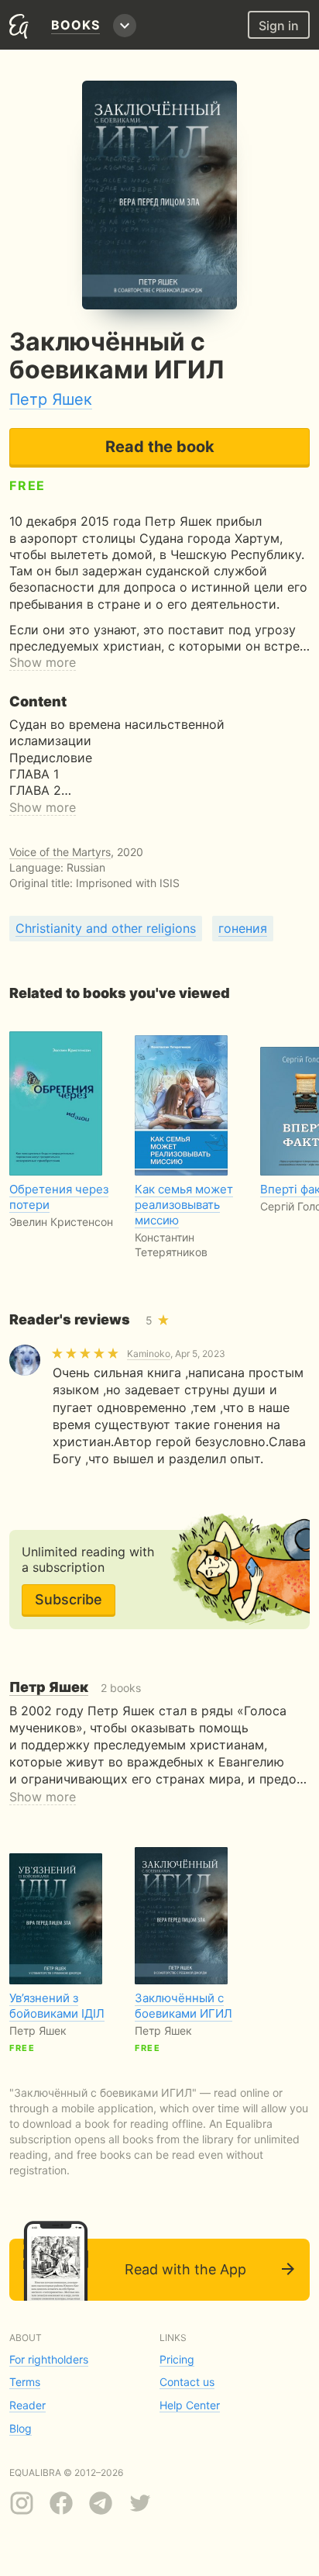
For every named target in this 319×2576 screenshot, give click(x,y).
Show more (43, 662)
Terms (25, 2382)
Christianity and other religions (106, 928)
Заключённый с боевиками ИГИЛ (184, 2006)
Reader (27, 2405)
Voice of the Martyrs (60, 852)
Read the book (160, 447)
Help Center (190, 2405)
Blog (21, 2428)
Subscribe (69, 1599)
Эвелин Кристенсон (61, 1222)
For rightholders (49, 2359)
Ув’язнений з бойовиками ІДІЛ (57, 2006)
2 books (75, 1688)
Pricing (177, 2359)
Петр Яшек (51, 399)
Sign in (279, 26)
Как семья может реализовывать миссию (184, 1205)
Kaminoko (149, 1354)
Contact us (187, 2382)
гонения (243, 928)
